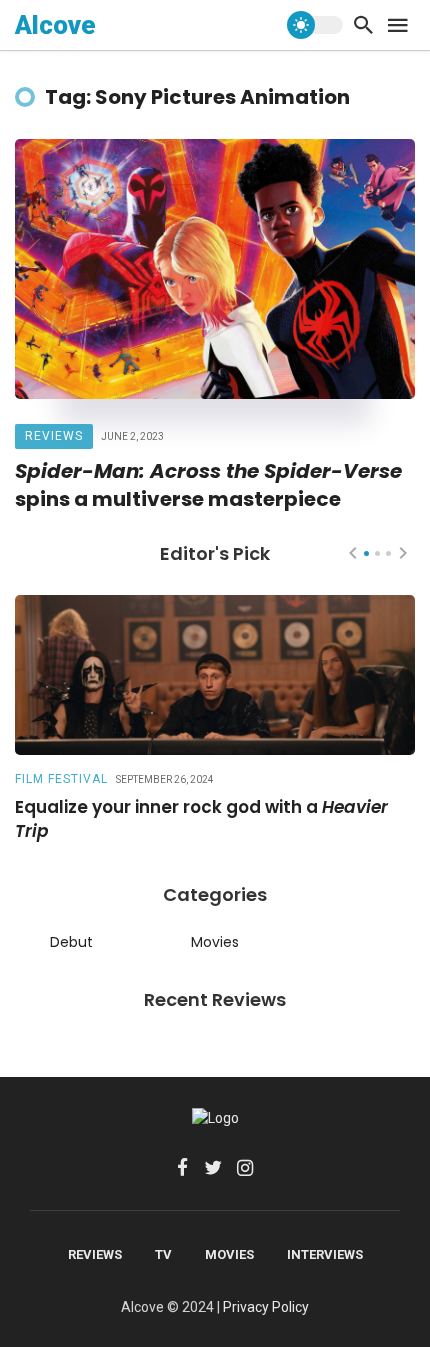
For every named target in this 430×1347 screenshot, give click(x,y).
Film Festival (61, 779)
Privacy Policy (266, 1307)
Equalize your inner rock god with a (201, 819)
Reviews (54, 436)
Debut (71, 942)
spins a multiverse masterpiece (208, 485)
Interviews (325, 1254)
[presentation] (353, 553)
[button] (366, 553)
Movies (215, 942)
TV (163, 1254)
